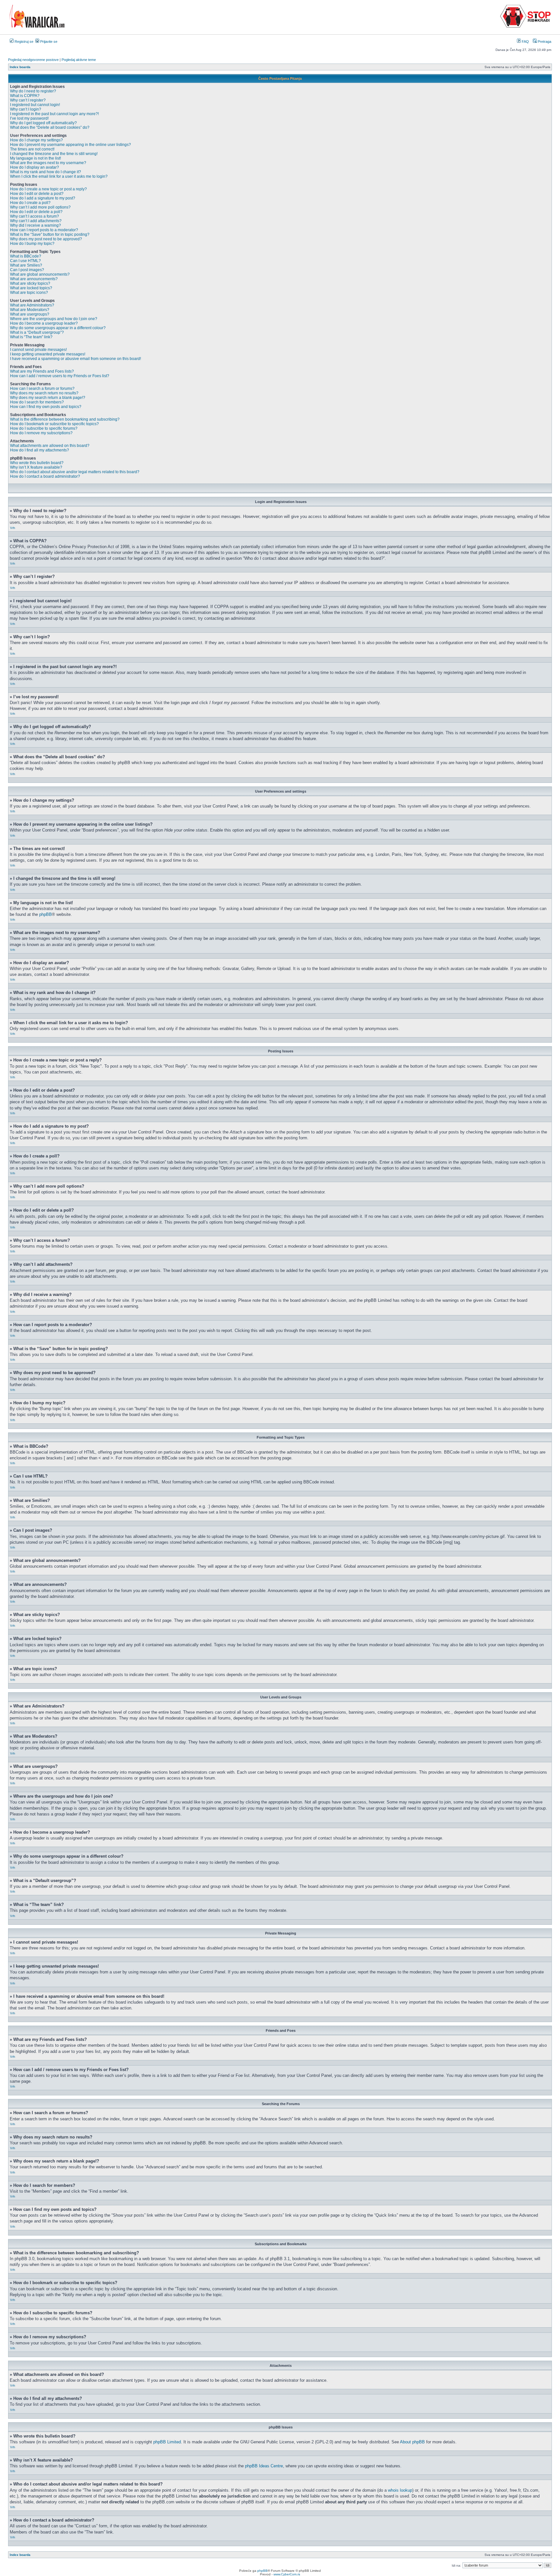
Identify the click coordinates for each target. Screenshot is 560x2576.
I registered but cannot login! (35, 105)
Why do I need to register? (33, 91)
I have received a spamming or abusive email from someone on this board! (76, 359)
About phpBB (412, 2442)
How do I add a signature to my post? (43, 198)
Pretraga (544, 42)
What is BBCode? (26, 256)
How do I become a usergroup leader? (44, 323)
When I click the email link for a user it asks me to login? (59, 176)
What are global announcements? (40, 274)
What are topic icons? (29, 293)
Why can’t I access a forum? (35, 216)
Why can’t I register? (28, 100)
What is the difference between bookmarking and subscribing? (65, 419)
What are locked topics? (31, 288)
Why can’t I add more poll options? (40, 207)
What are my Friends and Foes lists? (42, 371)
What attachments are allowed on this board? (50, 446)
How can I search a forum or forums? (42, 389)
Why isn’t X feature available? (36, 467)
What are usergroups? (30, 314)
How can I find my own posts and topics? (46, 407)
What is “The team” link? (31, 337)
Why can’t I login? (26, 109)
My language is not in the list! (35, 158)
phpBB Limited (167, 2442)
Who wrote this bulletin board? (37, 463)
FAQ (525, 42)
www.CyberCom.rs (287, 2574)
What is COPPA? (25, 96)
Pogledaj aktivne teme (79, 60)
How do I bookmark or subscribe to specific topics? (54, 424)
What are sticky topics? (30, 283)
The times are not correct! (32, 149)
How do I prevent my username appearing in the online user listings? (70, 145)
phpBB (46, 914)
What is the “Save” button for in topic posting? (50, 234)
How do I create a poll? (30, 203)
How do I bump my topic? (32, 244)
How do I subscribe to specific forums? (44, 428)
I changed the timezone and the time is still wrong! (54, 154)
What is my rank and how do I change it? (46, 172)
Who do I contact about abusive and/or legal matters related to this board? (75, 472)
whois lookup (400, 2490)
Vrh (13, 528)
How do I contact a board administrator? (45, 476)
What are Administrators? (32, 305)
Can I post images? (27, 270)
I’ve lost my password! (29, 118)
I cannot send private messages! (38, 350)
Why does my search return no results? (44, 393)
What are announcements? (34, 279)
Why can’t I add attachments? (36, 221)
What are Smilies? (26, 265)
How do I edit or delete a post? (37, 194)
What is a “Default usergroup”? (37, 332)
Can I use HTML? (25, 261)
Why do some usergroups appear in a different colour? (58, 328)
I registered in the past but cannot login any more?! (54, 114)
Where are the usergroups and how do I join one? (54, 319)
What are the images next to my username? (48, 163)
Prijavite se (48, 42)
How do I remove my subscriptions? (41, 433)
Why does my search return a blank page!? (48, 398)
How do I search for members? (37, 402)
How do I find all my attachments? (40, 450)
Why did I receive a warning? (35, 225)
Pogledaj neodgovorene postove (33, 60)
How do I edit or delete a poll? (36, 212)
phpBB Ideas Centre (264, 2466)
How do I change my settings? (36, 140)
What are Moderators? (30, 310)
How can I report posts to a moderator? (44, 230)
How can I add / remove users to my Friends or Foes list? (60, 376)
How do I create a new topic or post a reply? (48, 189)
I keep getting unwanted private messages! (48, 354)
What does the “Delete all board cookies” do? (50, 127)
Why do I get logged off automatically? (43, 123)
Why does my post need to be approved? (46, 239)
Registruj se (23, 42)
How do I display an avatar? (35, 167)
